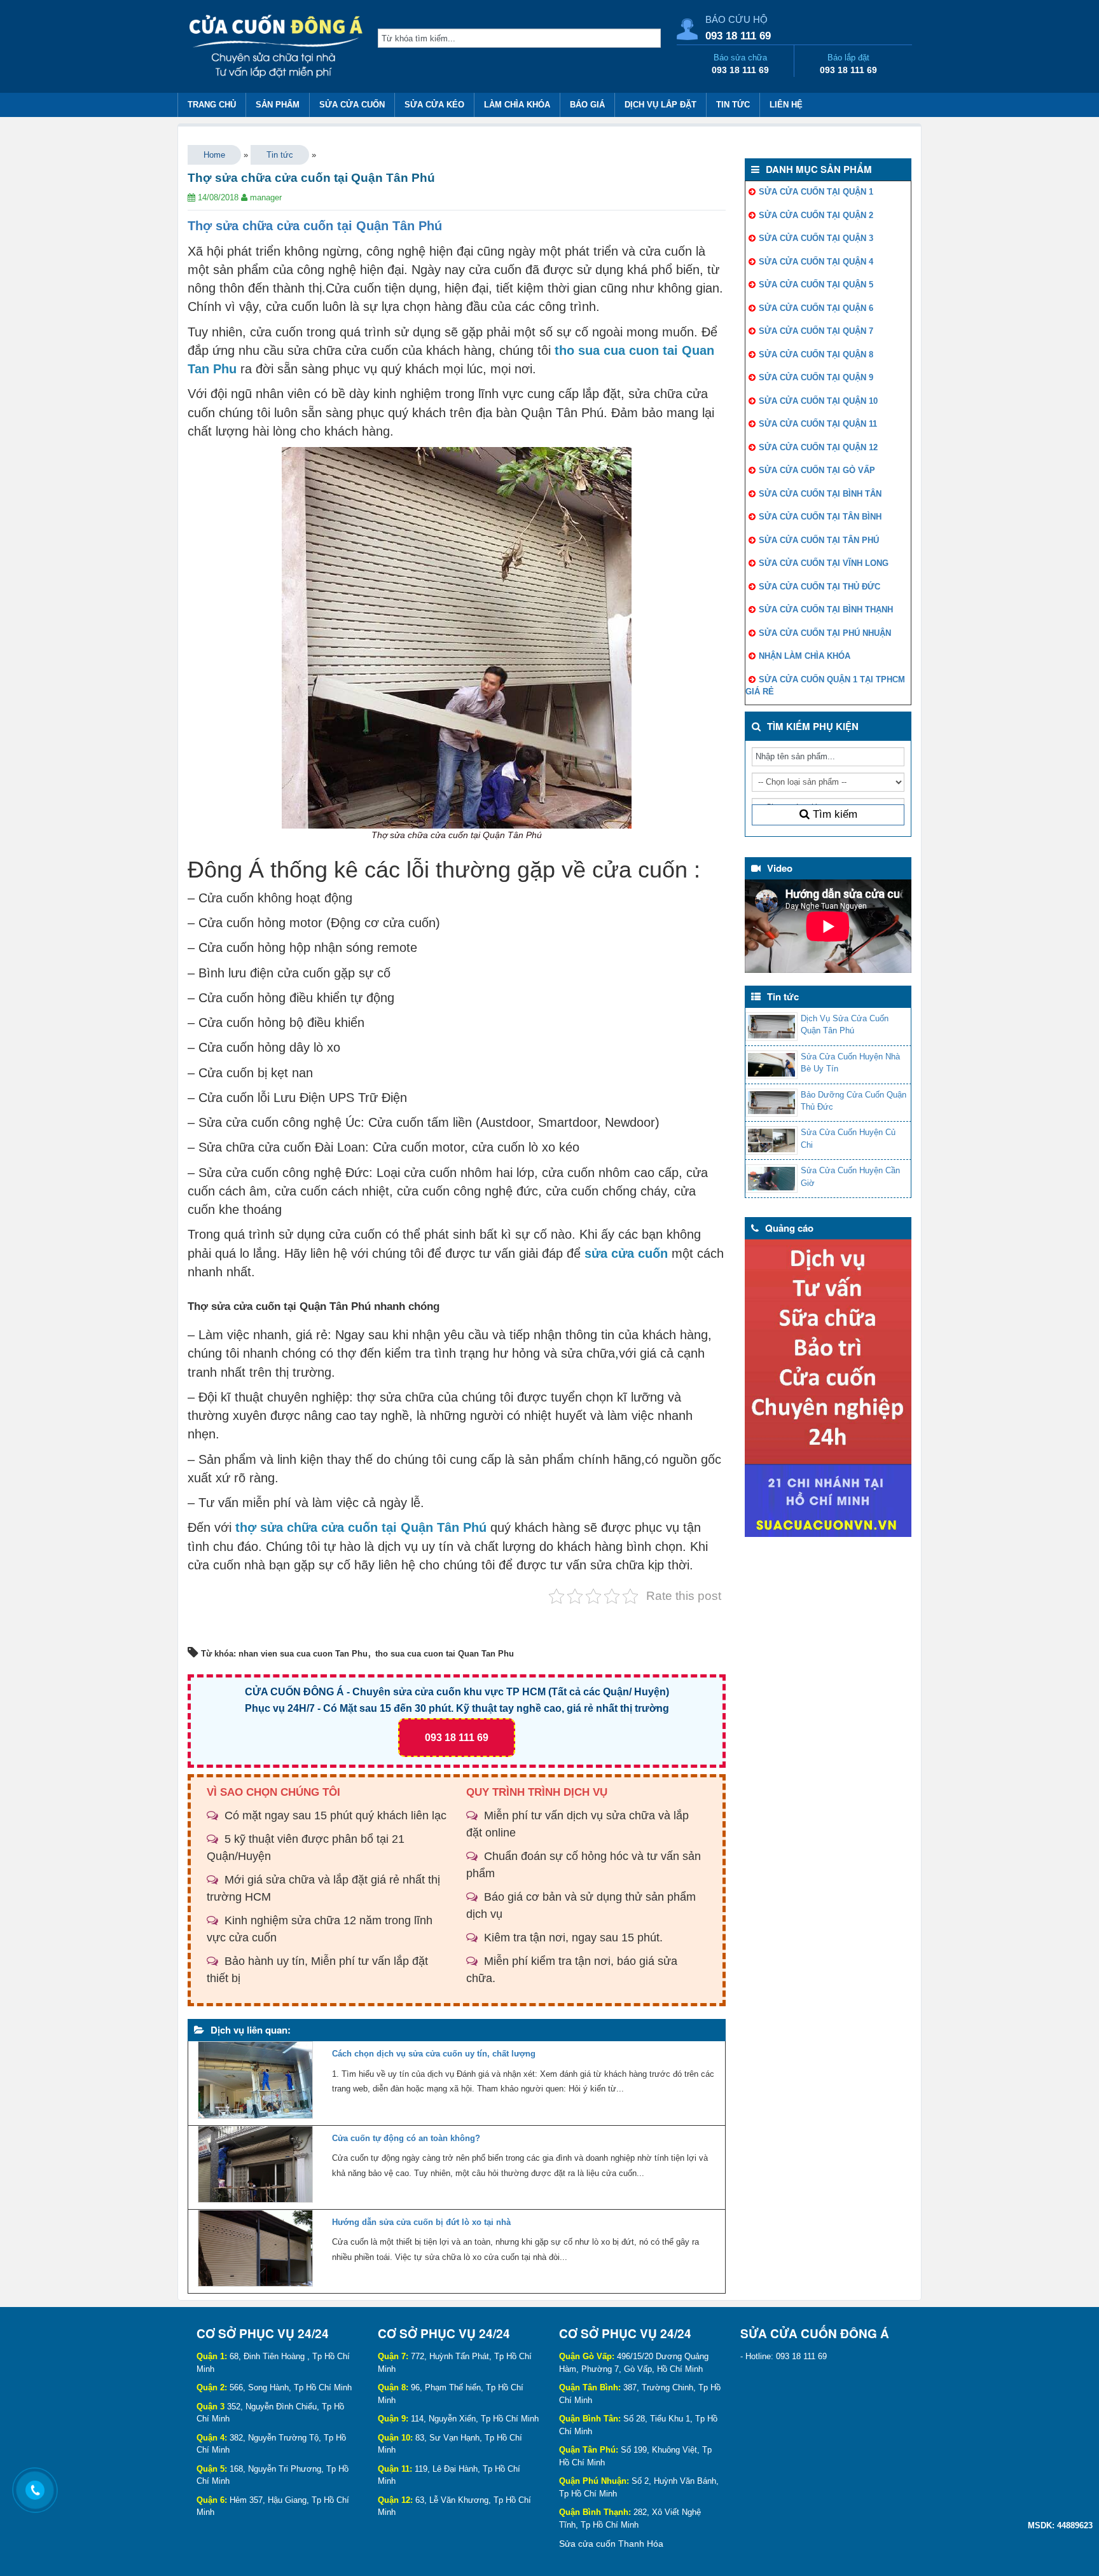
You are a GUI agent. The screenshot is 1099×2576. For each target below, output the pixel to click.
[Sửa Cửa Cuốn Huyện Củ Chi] (771, 1140)
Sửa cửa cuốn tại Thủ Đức (819, 587)
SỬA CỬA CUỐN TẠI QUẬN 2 (816, 215)
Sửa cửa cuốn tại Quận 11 (818, 424)
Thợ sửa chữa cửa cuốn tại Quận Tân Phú (315, 226)
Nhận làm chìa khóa (805, 656)
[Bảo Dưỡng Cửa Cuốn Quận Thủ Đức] (771, 1103)
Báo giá (587, 105)
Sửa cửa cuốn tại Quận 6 (816, 308)
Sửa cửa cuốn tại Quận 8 (816, 355)
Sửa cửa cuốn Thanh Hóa (611, 2544)
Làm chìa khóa (517, 105)
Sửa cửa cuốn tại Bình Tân (820, 494)
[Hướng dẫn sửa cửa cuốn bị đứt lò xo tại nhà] (255, 2251)
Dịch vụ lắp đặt (660, 105)
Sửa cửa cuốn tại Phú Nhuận (825, 633)
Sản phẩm (278, 105)
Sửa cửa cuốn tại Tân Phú (819, 540)
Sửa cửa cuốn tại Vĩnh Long (824, 563)
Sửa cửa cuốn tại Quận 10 (818, 401)
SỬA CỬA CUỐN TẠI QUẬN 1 (816, 192)
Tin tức (733, 105)
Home (214, 155)
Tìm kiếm (833, 814)
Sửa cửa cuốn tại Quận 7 (816, 331)
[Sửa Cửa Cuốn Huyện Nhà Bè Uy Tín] (771, 1065)
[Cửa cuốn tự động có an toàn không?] (255, 2167)
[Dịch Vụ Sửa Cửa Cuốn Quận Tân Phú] (771, 1027)
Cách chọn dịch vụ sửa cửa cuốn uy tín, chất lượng (434, 2054)
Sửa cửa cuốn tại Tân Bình (820, 517)
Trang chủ (212, 105)
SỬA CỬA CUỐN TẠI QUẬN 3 (816, 238)
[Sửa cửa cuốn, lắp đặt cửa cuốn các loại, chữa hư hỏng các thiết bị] (278, 48)
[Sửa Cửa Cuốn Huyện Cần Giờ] (771, 1179)
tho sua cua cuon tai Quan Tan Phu (445, 1654)
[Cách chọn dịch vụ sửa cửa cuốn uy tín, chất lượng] (255, 2083)
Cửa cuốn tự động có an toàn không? (406, 2138)
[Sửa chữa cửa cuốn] (828, 1388)
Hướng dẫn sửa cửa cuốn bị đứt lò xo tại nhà (421, 2222)
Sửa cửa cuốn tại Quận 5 (816, 285)
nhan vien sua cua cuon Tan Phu (303, 1654)
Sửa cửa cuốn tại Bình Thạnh (826, 610)
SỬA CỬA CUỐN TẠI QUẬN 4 (816, 262)
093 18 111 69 (738, 36)
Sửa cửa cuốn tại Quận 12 (818, 447)
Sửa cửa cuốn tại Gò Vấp (817, 470)
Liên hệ (786, 105)
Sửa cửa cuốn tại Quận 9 (816, 377)
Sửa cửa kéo (434, 105)
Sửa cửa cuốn (352, 105)
